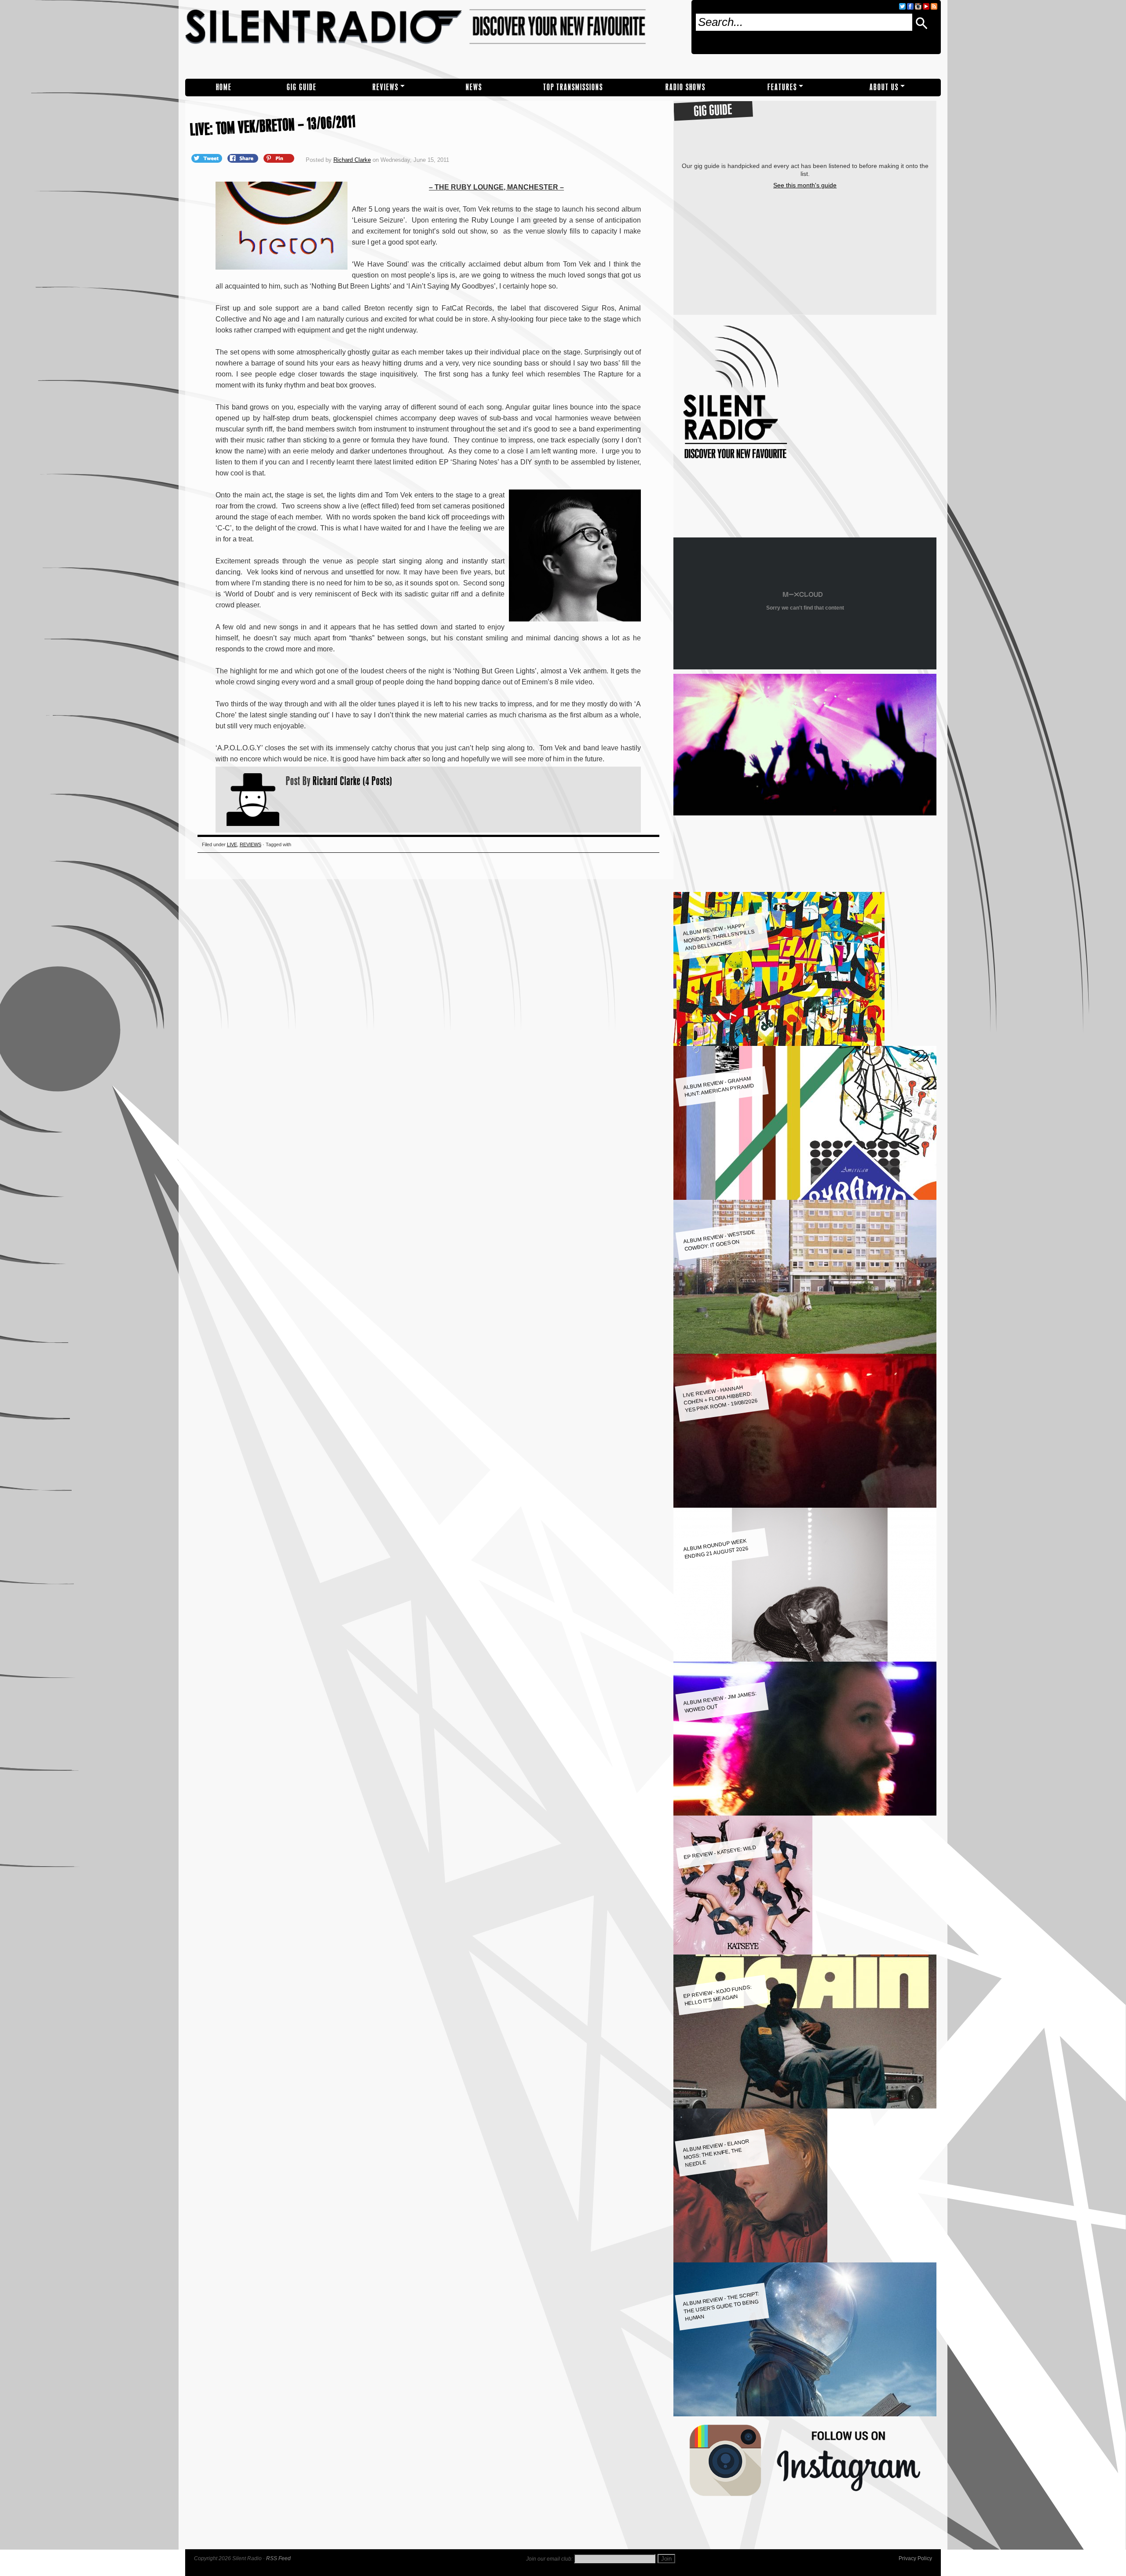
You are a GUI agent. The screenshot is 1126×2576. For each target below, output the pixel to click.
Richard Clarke (352, 160)
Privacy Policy (915, 2558)
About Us (884, 87)
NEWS (474, 87)
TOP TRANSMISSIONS (573, 87)
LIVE (232, 844)
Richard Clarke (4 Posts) (353, 781)
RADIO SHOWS (685, 87)
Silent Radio (435, 39)
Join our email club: (549, 2559)
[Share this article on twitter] (208, 158)
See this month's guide (805, 185)
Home (224, 87)
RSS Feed (278, 2558)
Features (782, 87)
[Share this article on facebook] (244, 158)
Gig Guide (302, 87)
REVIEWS (386, 87)
